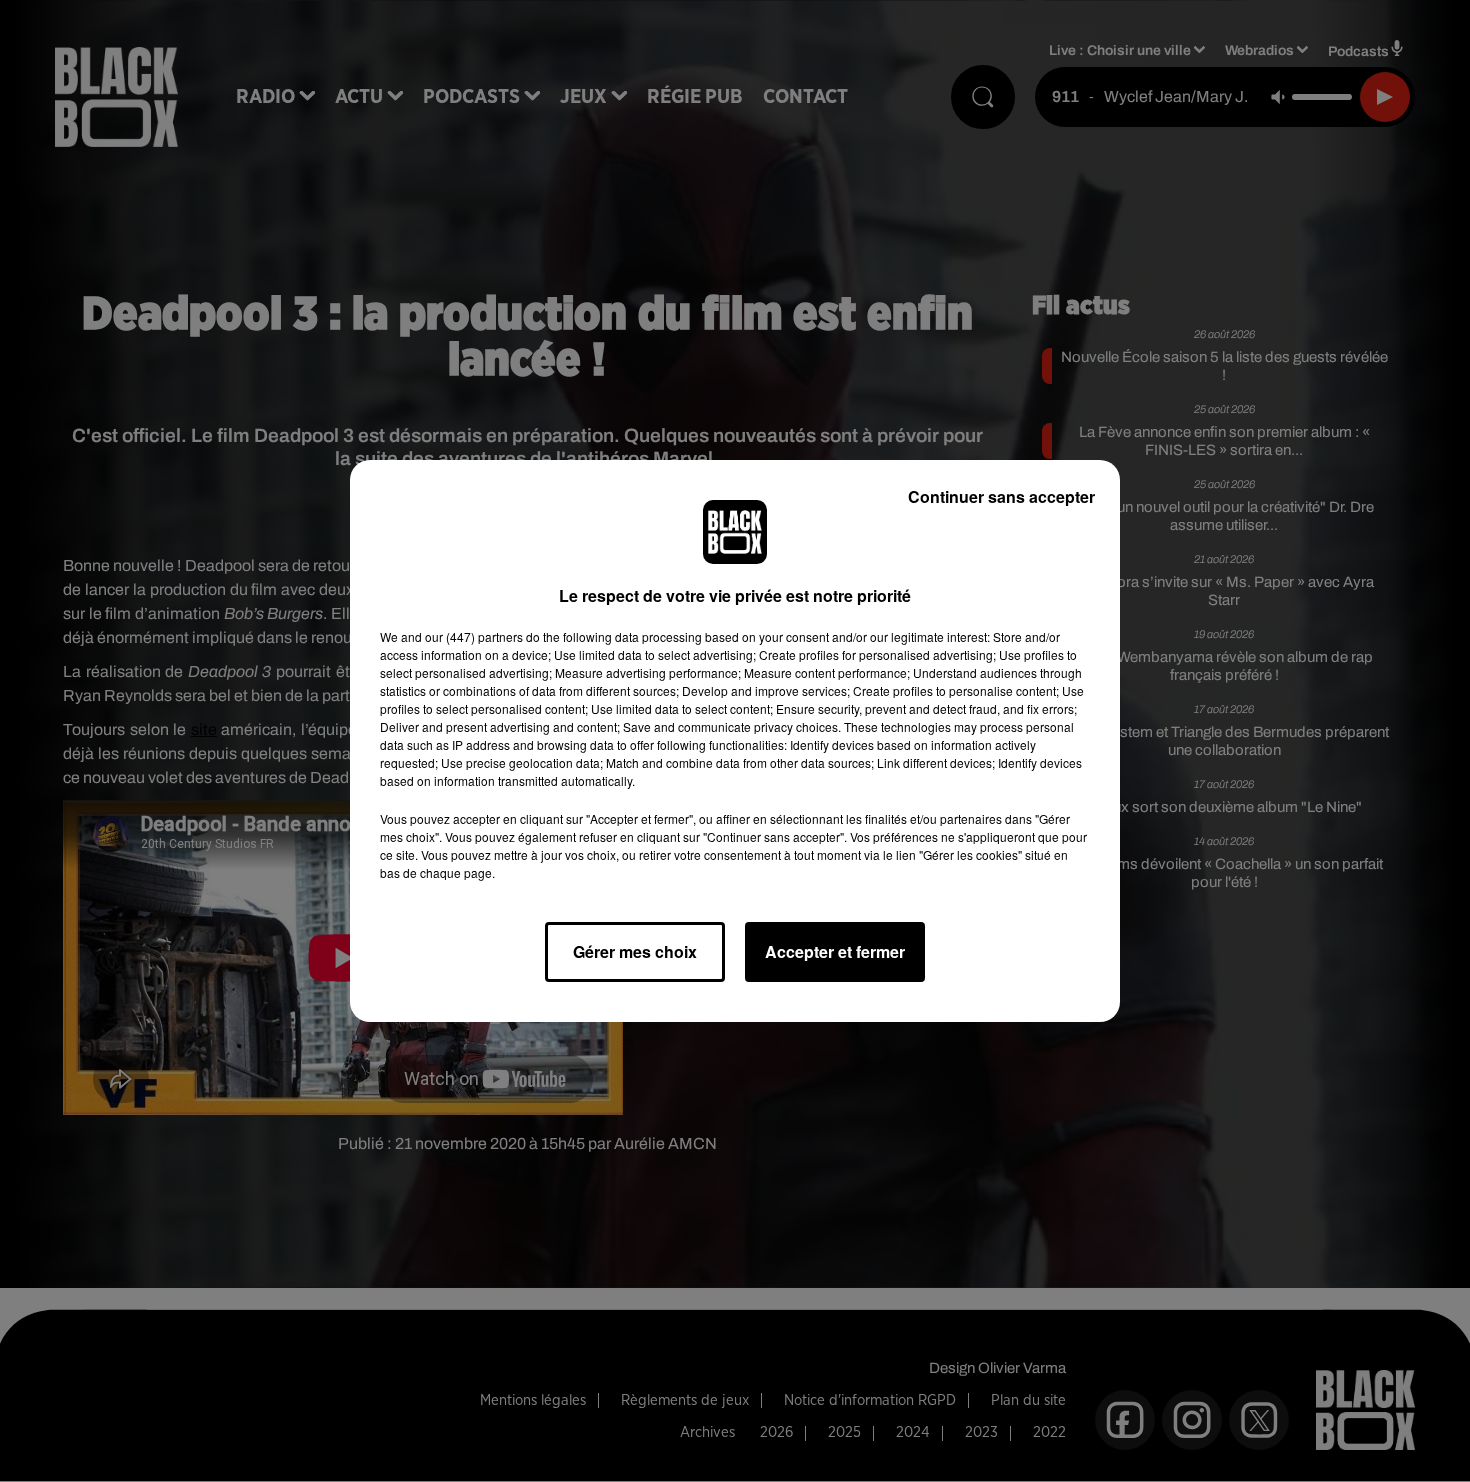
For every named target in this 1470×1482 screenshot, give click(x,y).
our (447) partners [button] (474, 636)
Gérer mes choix (635, 951)
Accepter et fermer (835, 951)
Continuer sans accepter (1001, 496)
